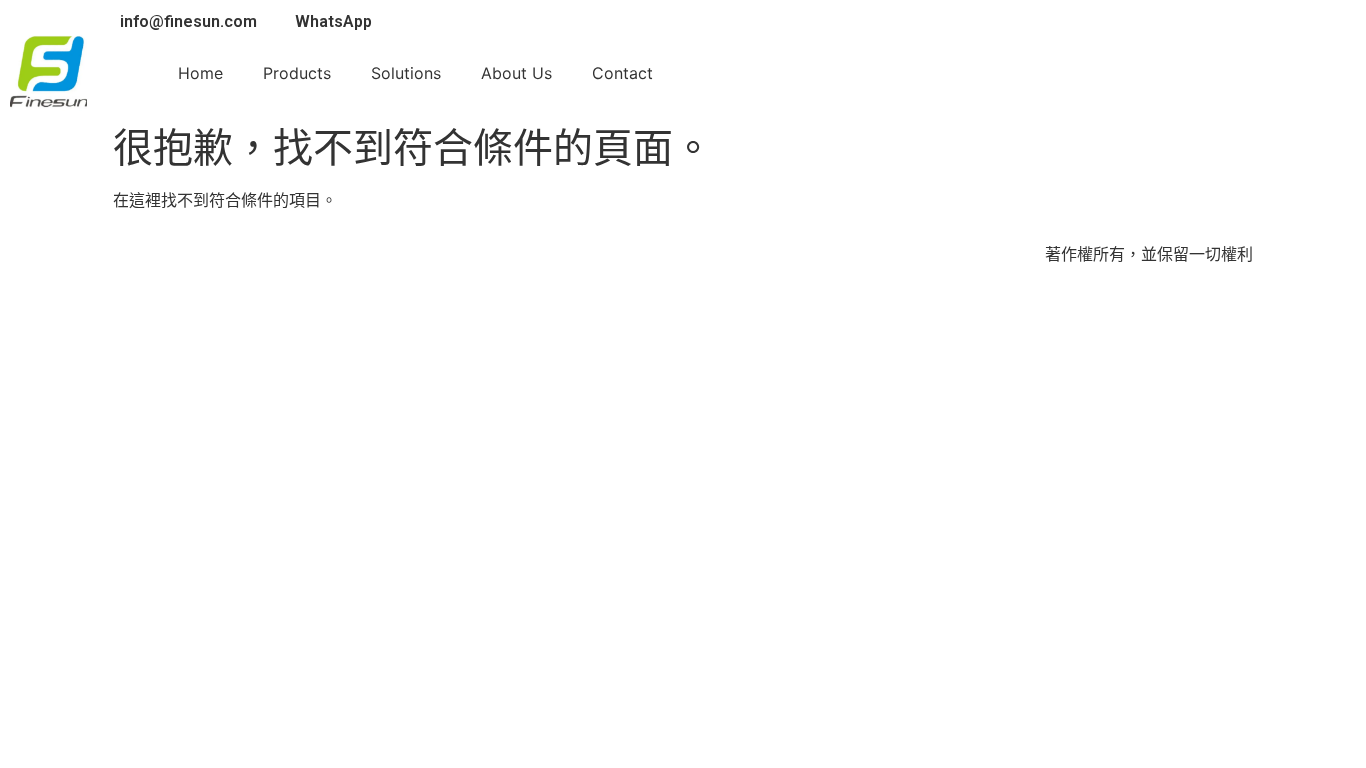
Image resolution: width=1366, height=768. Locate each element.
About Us (516, 73)
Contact (622, 73)
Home (200, 73)
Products (297, 73)
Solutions (406, 73)
